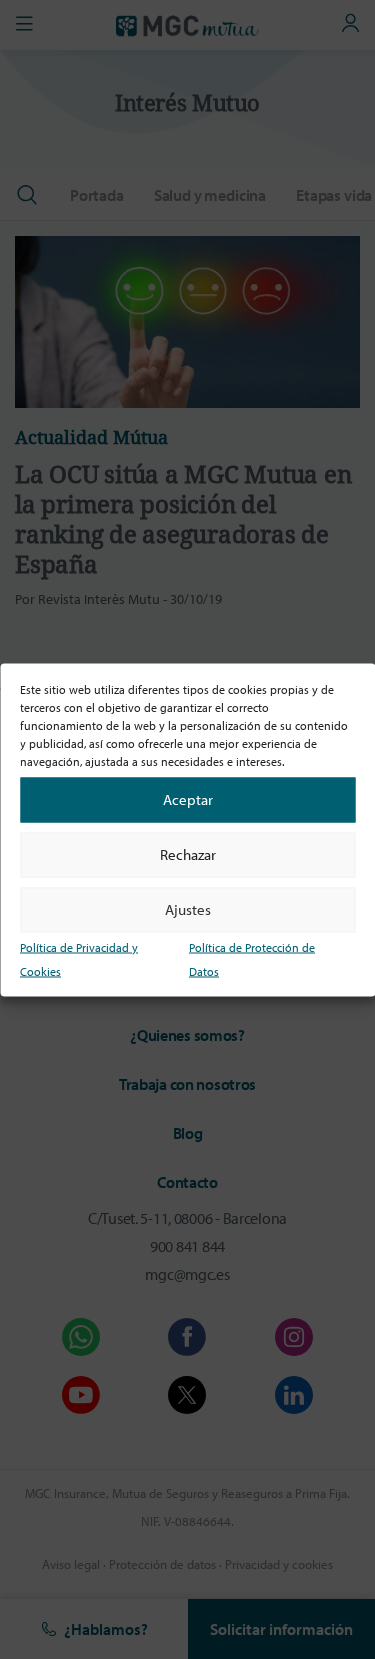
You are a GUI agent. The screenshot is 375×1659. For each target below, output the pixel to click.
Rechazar (188, 854)
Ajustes (188, 909)
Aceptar (188, 799)
